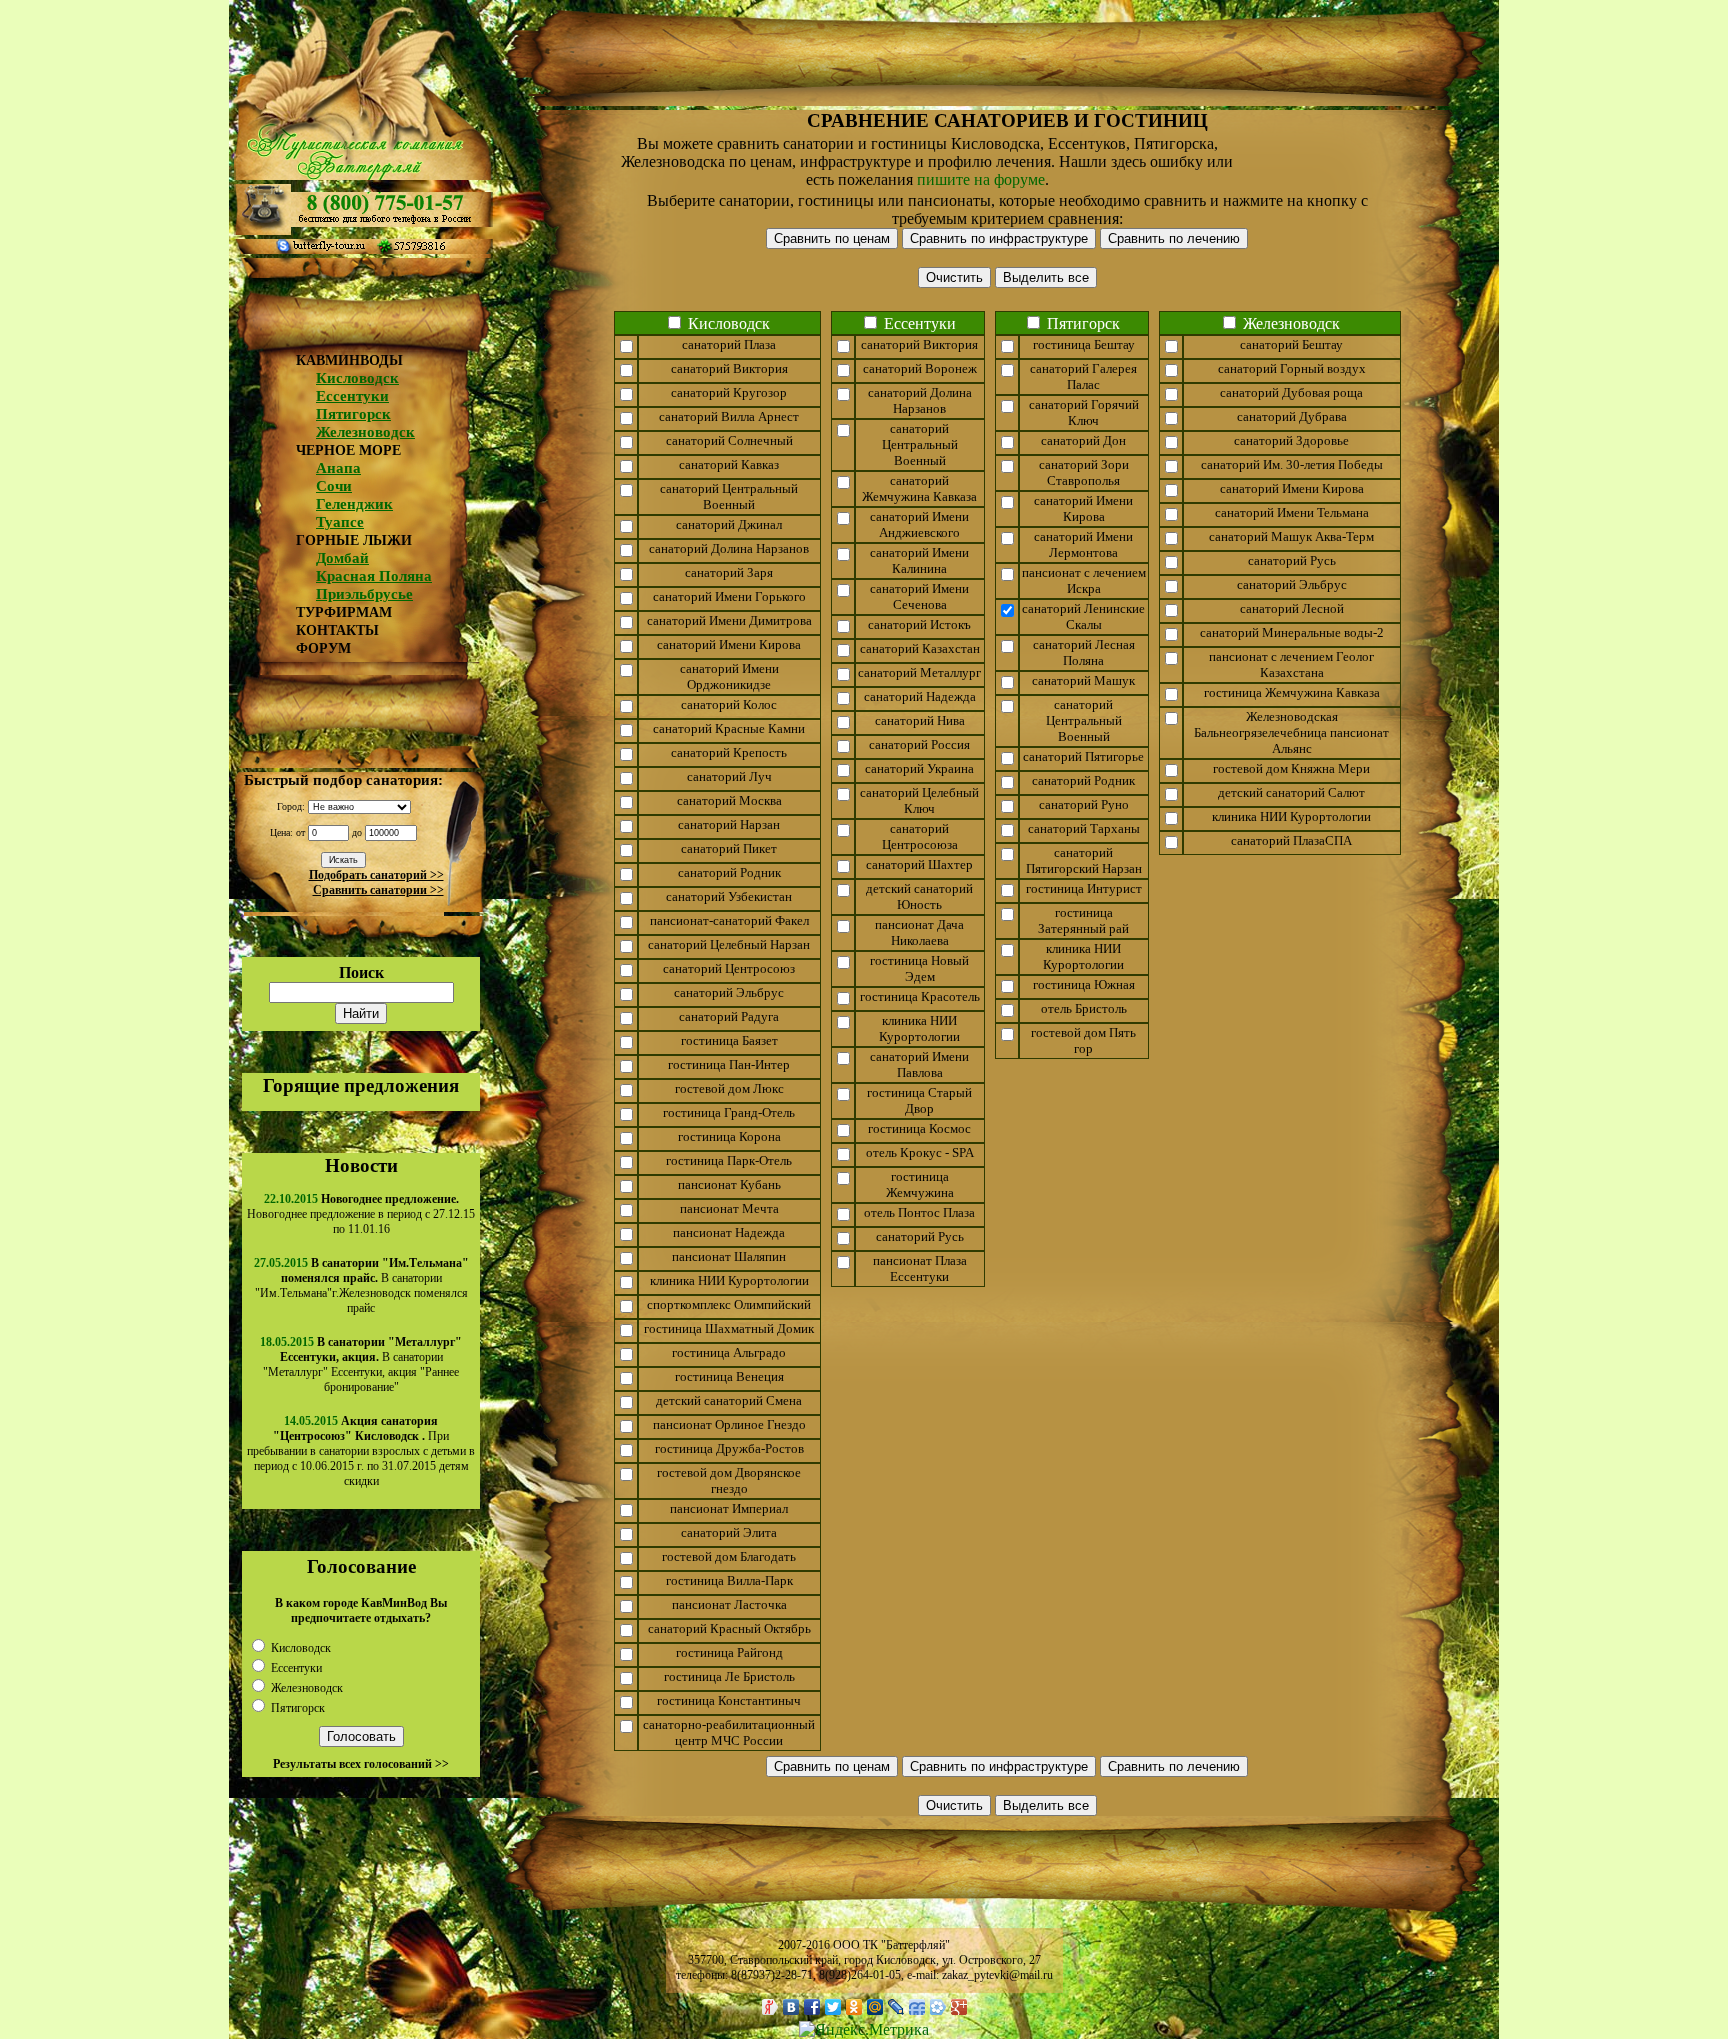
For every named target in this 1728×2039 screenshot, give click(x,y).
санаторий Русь (920, 1236)
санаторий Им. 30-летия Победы (1292, 464)
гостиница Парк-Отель (729, 1160)
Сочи (334, 486)
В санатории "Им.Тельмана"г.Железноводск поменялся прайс (362, 1285)
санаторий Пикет (729, 848)
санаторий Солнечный (729, 440)
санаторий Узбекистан (729, 896)
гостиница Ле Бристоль (729, 1676)
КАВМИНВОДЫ (349, 360)
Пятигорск (353, 414)
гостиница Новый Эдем (919, 968)
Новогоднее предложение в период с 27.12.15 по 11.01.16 (361, 1214)
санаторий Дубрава (1292, 416)
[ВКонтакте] (791, 2007)
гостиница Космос (919, 1128)
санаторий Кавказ (729, 464)
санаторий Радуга (729, 1016)
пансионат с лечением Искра (1084, 580)
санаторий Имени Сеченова (919, 596)
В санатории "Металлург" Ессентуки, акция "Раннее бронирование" (362, 1364)
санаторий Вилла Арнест (729, 416)
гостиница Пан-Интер (729, 1064)
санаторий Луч (729, 776)
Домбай (342, 558)
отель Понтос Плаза (919, 1212)
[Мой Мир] (875, 2007)
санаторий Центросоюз (729, 968)
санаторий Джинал (729, 524)
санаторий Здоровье (1291, 440)
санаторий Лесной (1292, 608)
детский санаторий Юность (919, 896)
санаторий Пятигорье (1083, 756)
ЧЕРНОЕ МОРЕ (348, 450)
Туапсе (340, 522)
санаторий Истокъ (919, 624)
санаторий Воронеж (920, 368)
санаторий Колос (729, 704)
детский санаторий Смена (729, 1400)
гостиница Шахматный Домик (729, 1328)
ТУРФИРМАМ (344, 612)
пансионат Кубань (729, 1184)
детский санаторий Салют (1291, 792)
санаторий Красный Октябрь (729, 1628)
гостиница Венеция (729, 1376)
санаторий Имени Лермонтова (1083, 544)
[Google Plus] (959, 2007)
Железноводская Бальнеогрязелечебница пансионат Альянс (1291, 732)
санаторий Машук (1083, 680)
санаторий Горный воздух (1292, 368)
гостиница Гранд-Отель (729, 1112)
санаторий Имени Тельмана (1292, 512)
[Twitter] (833, 2007)
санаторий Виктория (729, 368)
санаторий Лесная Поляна (1084, 652)
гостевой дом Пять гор (1083, 1040)
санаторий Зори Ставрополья (1084, 472)
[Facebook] (812, 2007)
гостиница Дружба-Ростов (729, 1448)
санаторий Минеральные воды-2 (1292, 632)
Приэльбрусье (364, 594)
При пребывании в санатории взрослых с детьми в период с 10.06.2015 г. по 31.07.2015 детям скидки (361, 1451)
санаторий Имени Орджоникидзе (729, 676)
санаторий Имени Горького (729, 596)
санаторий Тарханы (1084, 828)
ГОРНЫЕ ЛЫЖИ (354, 540)
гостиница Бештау (1084, 344)
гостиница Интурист (1084, 888)
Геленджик (354, 504)
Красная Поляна (374, 576)
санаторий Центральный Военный (729, 496)
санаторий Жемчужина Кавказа (919, 488)
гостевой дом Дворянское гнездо (729, 1480)
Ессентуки (352, 396)
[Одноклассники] (854, 2007)
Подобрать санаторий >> (376, 875)
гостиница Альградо (729, 1352)
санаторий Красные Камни (729, 728)
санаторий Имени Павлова (919, 1064)
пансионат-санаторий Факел (729, 920)
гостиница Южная (1084, 984)
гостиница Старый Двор (919, 1100)
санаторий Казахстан (920, 648)
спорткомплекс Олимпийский (729, 1304)
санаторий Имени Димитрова (729, 620)
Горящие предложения (361, 1085)
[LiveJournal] (896, 2007)
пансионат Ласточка (729, 1604)
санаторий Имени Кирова (729, 644)
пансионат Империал (729, 1508)
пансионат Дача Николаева (919, 932)
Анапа (338, 468)
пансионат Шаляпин (729, 1256)
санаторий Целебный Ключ (919, 800)
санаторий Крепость (729, 752)
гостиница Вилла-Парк (729, 1580)
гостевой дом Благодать (729, 1556)
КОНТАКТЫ (337, 630)
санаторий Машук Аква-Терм (1291, 536)
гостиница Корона (729, 1136)
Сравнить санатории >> (378, 890)
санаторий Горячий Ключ (1084, 412)
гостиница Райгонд (729, 1652)
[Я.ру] (770, 2007)
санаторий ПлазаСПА (1291, 840)
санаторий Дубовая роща (1291, 392)
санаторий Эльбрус (729, 992)
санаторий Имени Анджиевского (919, 524)
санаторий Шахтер (919, 864)
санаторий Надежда (920, 696)
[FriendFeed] (917, 2007)
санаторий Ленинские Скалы (1083, 616)
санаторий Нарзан (729, 824)
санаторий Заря (729, 572)
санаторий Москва (729, 800)
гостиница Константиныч (729, 1700)
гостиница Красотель (920, 996)
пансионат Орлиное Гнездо (729, 1424)
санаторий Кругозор (729, 392)
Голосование (361, 1566)
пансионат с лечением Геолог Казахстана (1291, 664)
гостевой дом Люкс (729, 1088)
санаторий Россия (919, 744)
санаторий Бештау (1291, 344)
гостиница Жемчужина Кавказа (1292, 692)
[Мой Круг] (938, 2007)
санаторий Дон (1083, 440)
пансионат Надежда (729, 1232)
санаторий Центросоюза (920, 836)
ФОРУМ (323, 648)
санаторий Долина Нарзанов (729, 548)
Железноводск (365, 432)
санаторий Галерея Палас (1083, 376)
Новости (361, 1165)
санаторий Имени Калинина (919, 560)
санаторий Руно (1084, 804)
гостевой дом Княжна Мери (1291, 768)
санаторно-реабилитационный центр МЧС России (729, 1732)
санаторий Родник (729, 872)
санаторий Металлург (919, 672)
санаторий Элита (729, 1532)
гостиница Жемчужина (920, 1184)
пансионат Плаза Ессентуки (920, 1268)
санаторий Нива (920, 720)
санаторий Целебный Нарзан (729, 944)
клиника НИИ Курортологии (729, 1280)
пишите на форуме (981, 179)
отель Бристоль (1084, 1008)
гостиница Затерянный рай (1083, 920)
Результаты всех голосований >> (361, 1764)
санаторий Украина (919, 768)
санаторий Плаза (729, 344)
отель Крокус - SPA (920, 1152)
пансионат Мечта (729, 1208)
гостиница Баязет (729, 1040)
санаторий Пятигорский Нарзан (1084, 860)
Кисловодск (357, 378)
